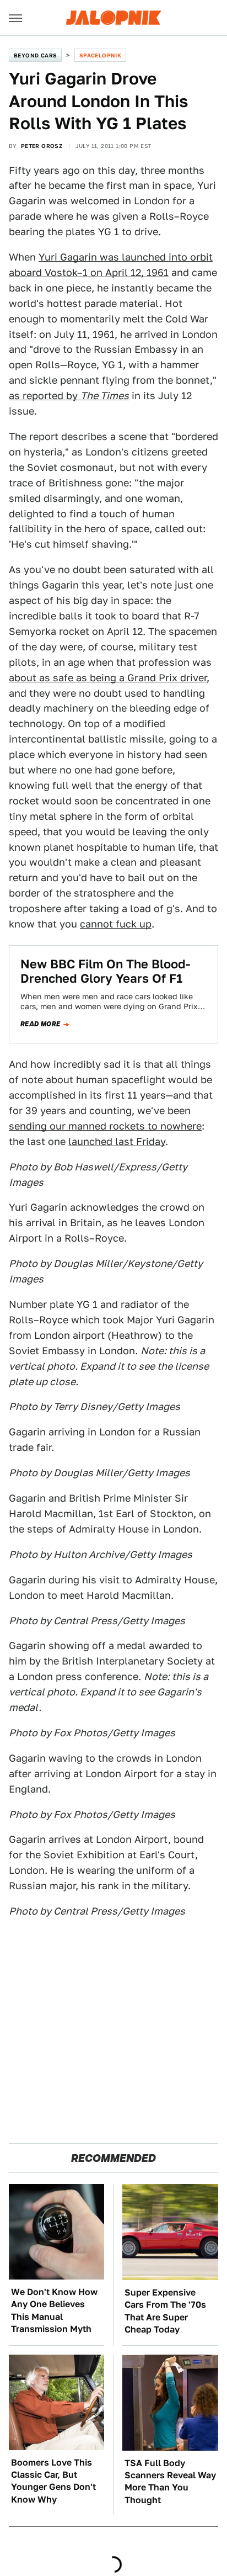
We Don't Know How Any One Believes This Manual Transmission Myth (54, 2310)
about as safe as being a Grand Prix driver (108, 678)
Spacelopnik (100, 55)
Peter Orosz (42, 146)
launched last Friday (117, 1141)
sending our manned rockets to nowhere (105, 1126)
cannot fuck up (116, 924)
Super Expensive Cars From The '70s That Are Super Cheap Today (165, 2311)
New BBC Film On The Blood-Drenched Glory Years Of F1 (105, 971)
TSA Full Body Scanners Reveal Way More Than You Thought (170, 2482)
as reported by (69, 396)
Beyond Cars (35, 55)
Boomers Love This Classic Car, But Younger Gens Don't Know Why (53, 2481)
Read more (40, 1024)
